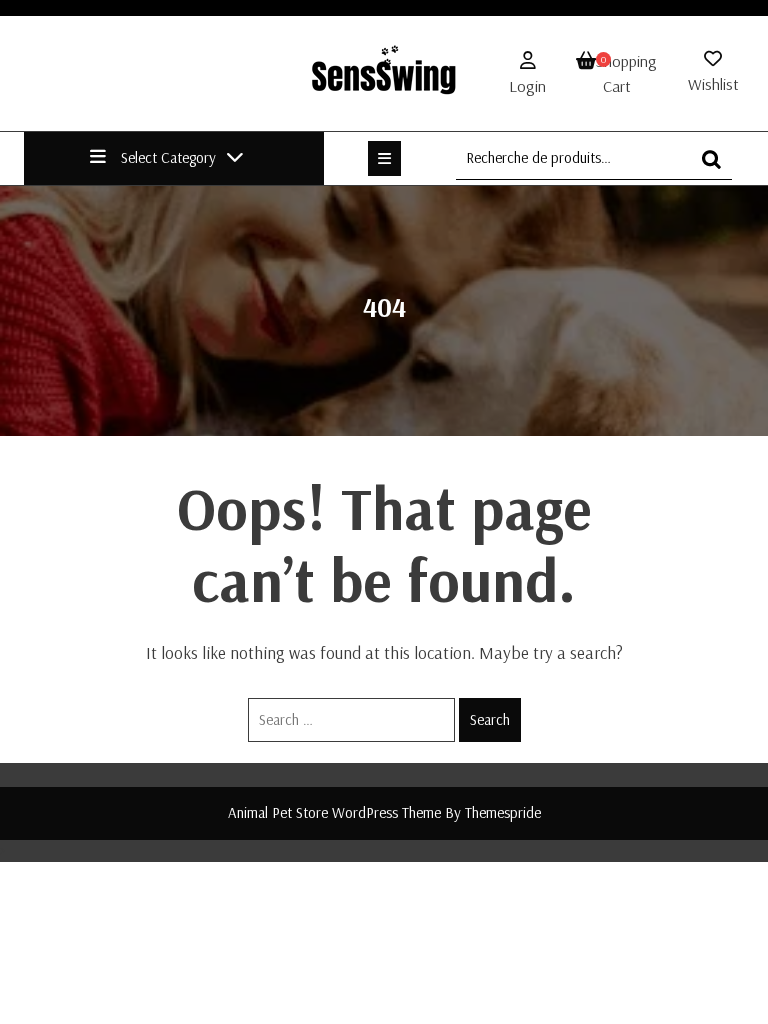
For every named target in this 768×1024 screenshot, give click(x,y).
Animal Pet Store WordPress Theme (334, 812)
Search (490, 719)
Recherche (717, 168)
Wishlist (713, 84)
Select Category (168, 157)
